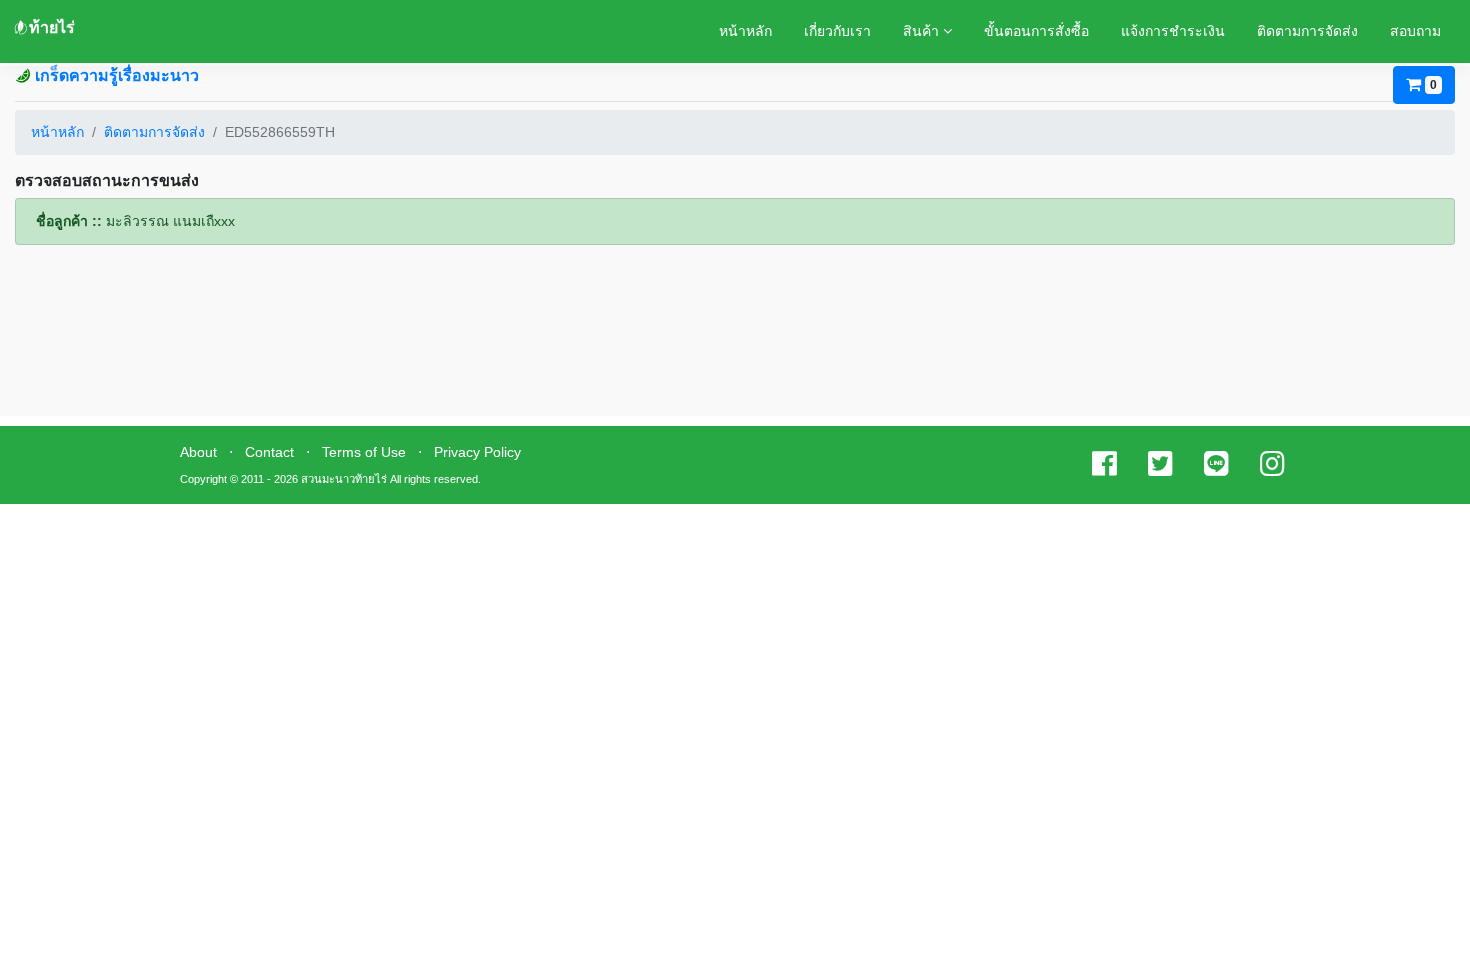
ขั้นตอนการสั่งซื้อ (1036, 31)
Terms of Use (364, 452)
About (198, 452)
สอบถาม (1415, 31)
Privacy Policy (477, 452)
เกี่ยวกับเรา (837, 31)
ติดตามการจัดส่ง (1307, 31)
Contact (269, 452)
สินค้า (923, 31)
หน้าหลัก (745, 31)
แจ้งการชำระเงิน (1173, 31)
